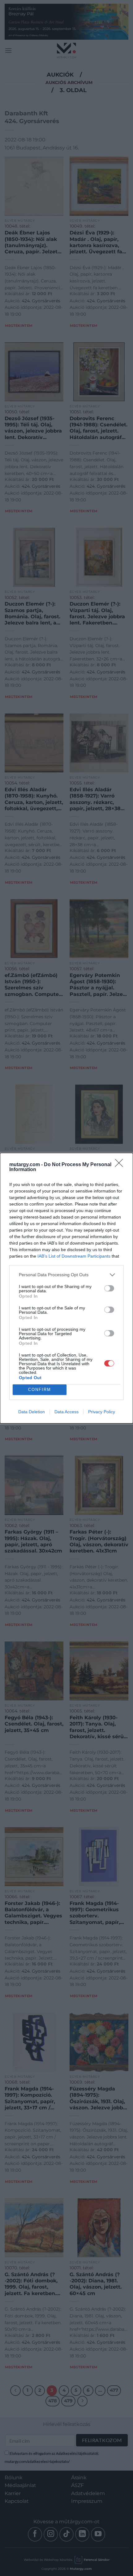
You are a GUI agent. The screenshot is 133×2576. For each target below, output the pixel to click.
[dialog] (66, 1288)
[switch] (109, 1288)
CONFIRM (40, 1390)
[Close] (121, 1165)
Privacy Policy (102, 1412)
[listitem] (66, 1275)
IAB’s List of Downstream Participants (74, 1256)
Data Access (66, 1412)
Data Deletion (32, 1412)
